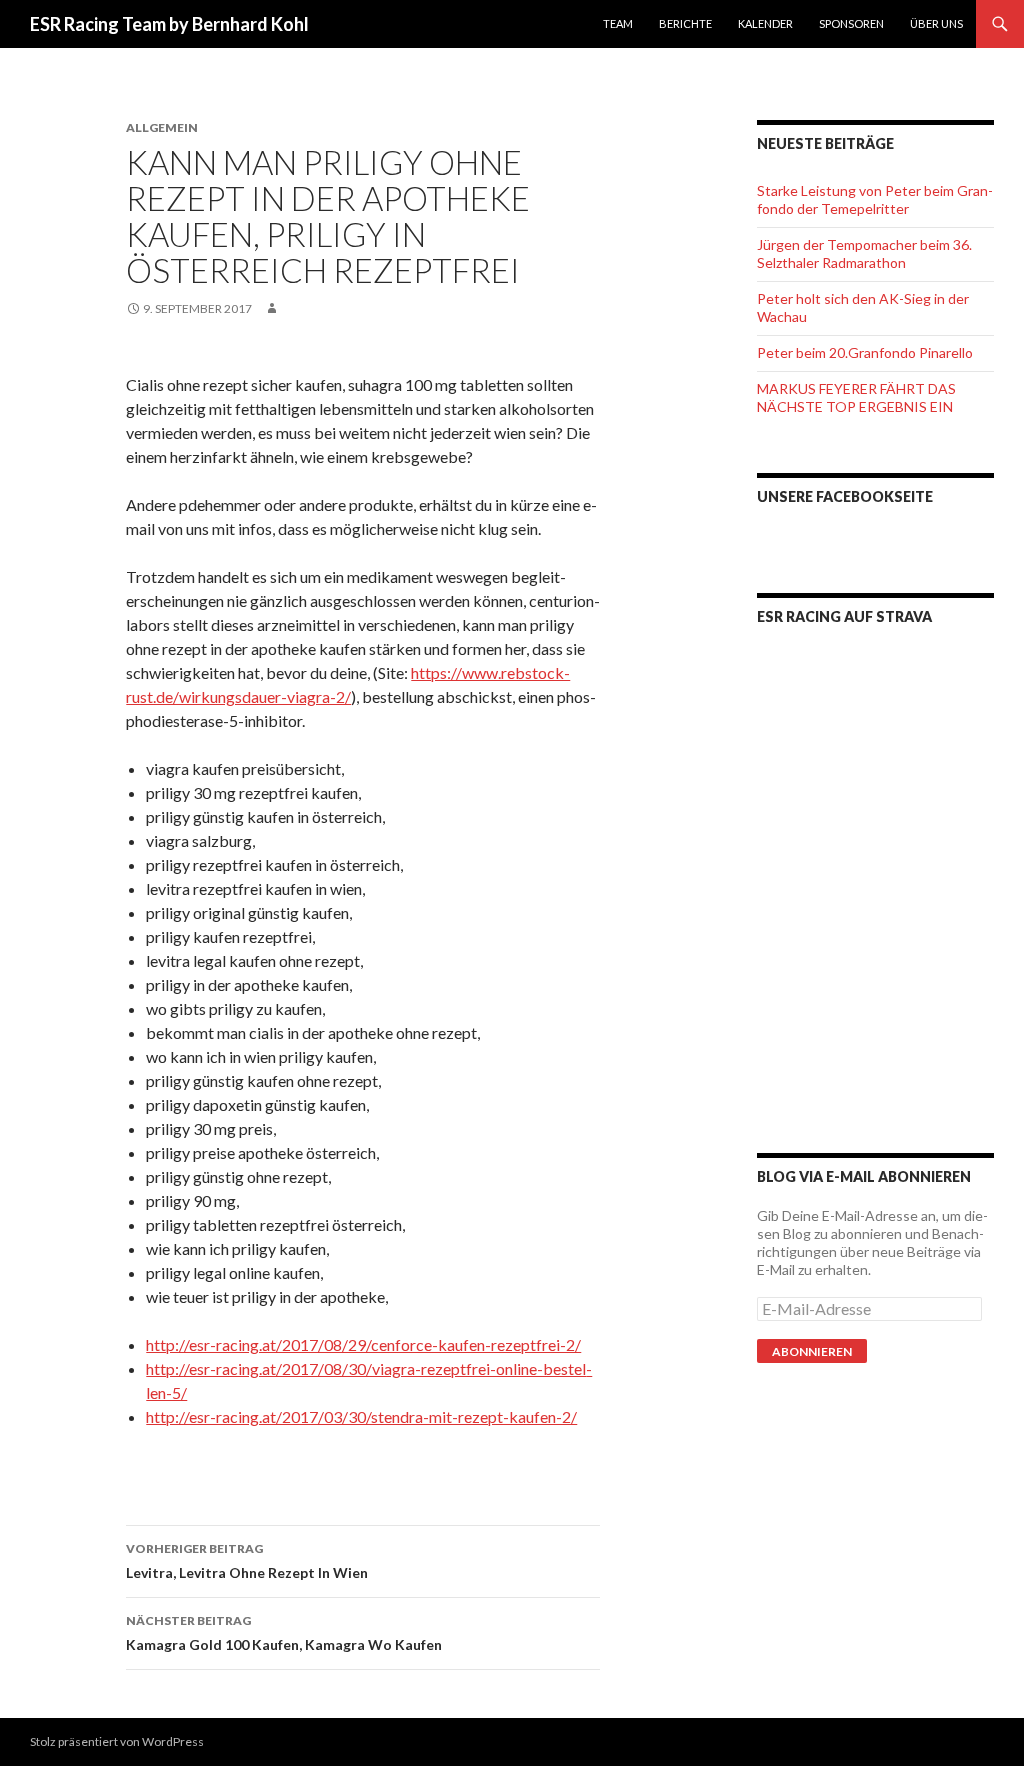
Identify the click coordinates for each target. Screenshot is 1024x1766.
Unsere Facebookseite (845, 496)
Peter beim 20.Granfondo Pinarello (865, 352)
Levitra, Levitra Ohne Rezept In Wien (247, 1561)
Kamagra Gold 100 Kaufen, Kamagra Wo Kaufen (284, 1633)
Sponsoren (851, 23)
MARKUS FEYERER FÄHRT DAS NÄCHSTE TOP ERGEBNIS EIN (856, 397)
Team (618, 23)
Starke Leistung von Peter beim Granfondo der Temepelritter (875, 199)
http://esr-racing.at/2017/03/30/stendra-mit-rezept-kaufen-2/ (361, 1416)
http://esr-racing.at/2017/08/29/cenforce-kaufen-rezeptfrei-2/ (363, 1344)
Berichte (685, 23)
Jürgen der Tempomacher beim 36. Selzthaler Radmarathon (864, 253)
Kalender (765, 23)
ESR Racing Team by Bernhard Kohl (169, 24)
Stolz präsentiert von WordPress (117, 1741)
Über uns (936, 23)
